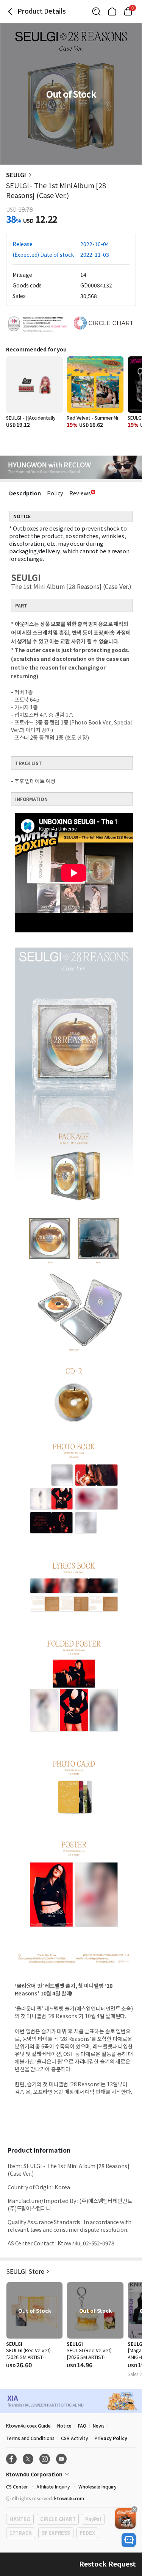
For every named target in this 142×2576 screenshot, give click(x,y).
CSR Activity (74, 2438)
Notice (64, 2425)
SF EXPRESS (56, 2533)
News (99, 2425)
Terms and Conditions (30, 2438)
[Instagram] (45, 2459)
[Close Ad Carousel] (134, 2509)
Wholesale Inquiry (98, 2486)
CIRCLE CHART (58, 2519)
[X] (28, 2459)
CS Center (17, 2486)
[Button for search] (96, 11)
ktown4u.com (69, 2498)
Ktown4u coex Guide (28, 2425)
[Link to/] (112, 11)
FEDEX (87, 2533)
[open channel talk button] (129, 2540)
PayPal (93, 2519)
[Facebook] (11, 2459)
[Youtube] (61, 2459)
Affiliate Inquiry (53, 2486)
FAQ (82, 2425)
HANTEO (20, 2519)
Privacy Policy (111, 2438)
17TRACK (21, 2533)
